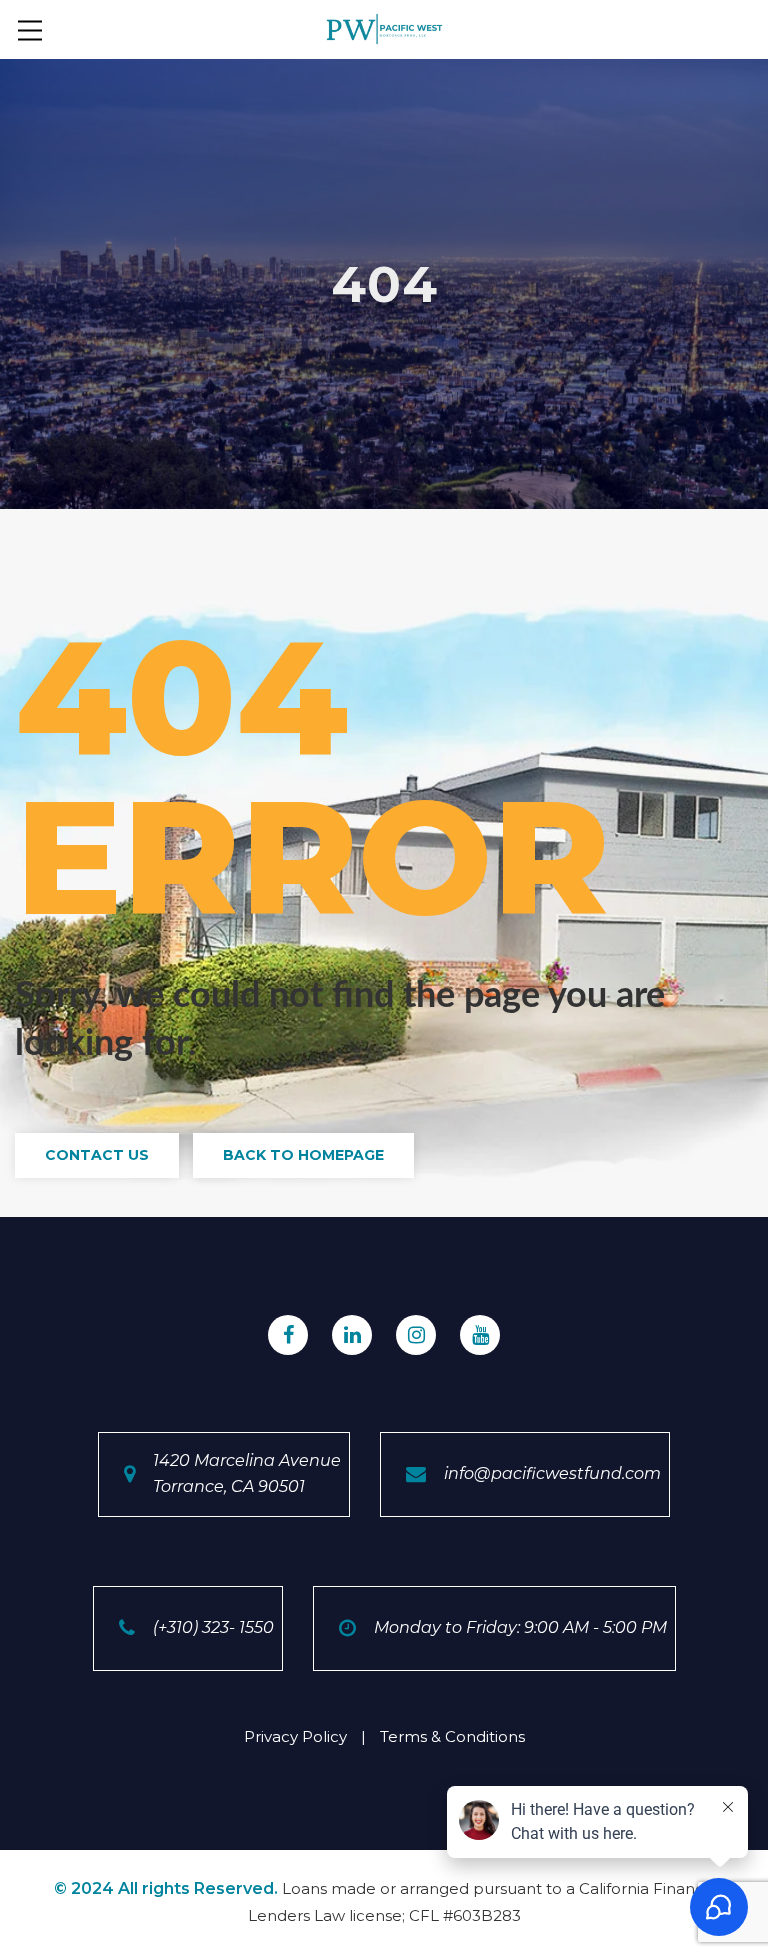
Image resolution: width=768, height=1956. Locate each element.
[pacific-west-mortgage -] (384, 27)
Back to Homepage (303, 1155)
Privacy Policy (295, 1736)
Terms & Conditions (452, 1736)
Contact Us (97, 1155)
